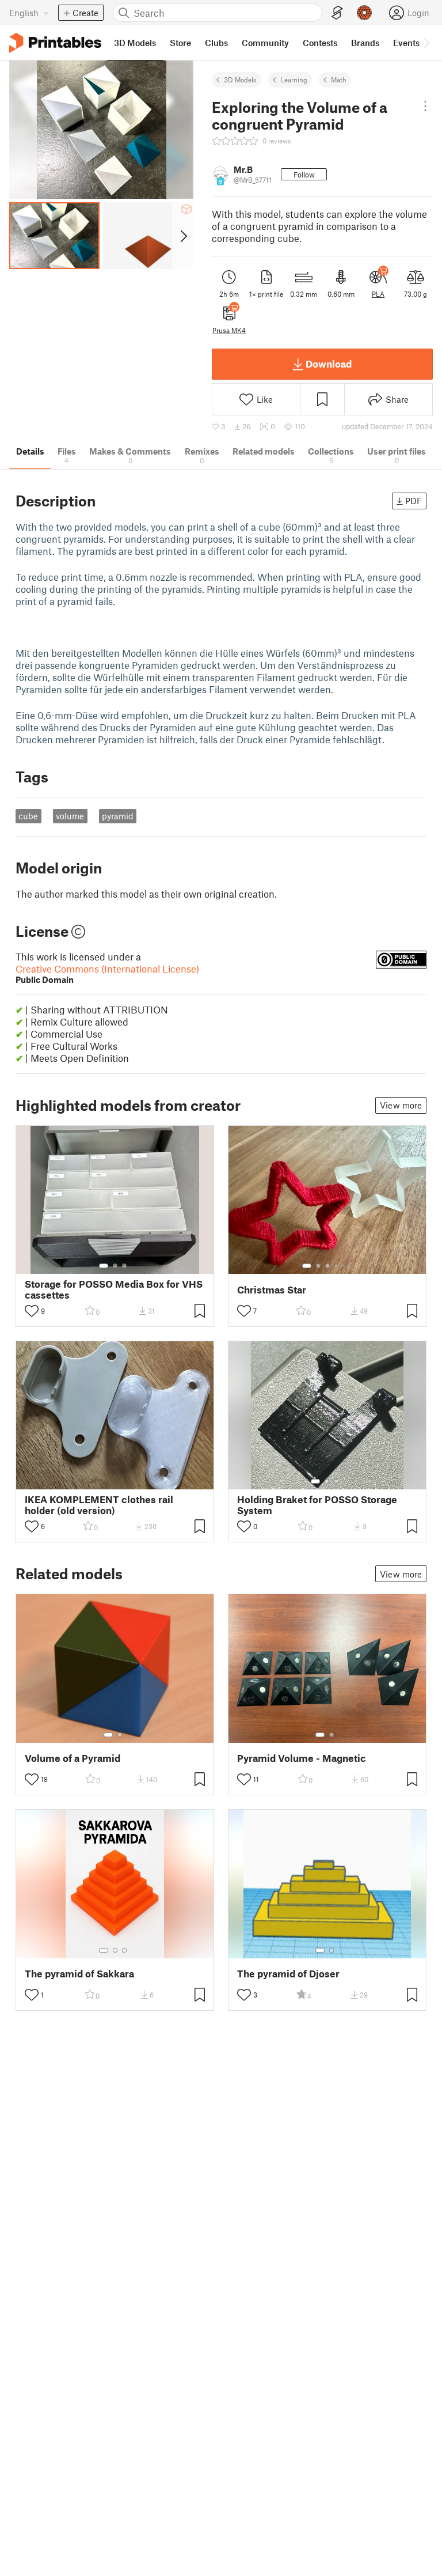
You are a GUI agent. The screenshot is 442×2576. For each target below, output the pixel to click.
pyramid (118, 816)
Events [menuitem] (406, 43)
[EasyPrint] (337, 13)
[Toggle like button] (32, 1311)
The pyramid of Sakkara (79, 1974)
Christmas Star (272, 1290)
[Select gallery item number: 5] (345, 1266)
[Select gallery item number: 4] (337, 1266)
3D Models (240, 80)
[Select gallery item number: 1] (104, 1266)
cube (28, 816)
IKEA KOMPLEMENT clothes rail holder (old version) (99, 1505)
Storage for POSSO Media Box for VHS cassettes (114, 1289)
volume (70, 816)
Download (329, 364)
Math (339, 80)
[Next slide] (183, 236)
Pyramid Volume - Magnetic (302, 1758)
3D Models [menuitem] (135, 43)
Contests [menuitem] (320, 43)
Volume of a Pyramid (73, 1758)
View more (401, 1105)
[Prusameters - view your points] (364, 13)
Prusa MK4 (229, 330)
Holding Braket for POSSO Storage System (317, 1505)
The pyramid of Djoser (288, 1974)
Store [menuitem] (180, 43)
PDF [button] (414, 501)
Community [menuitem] (265, 43)
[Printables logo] (55, 43)
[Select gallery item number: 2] (115, 1266)
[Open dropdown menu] (425, 106)
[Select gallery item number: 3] (124, 1266)
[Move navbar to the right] (426, 43)
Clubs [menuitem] (216, 43)
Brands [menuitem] (365, 43)
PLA (378, 294)
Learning (294, 80)
